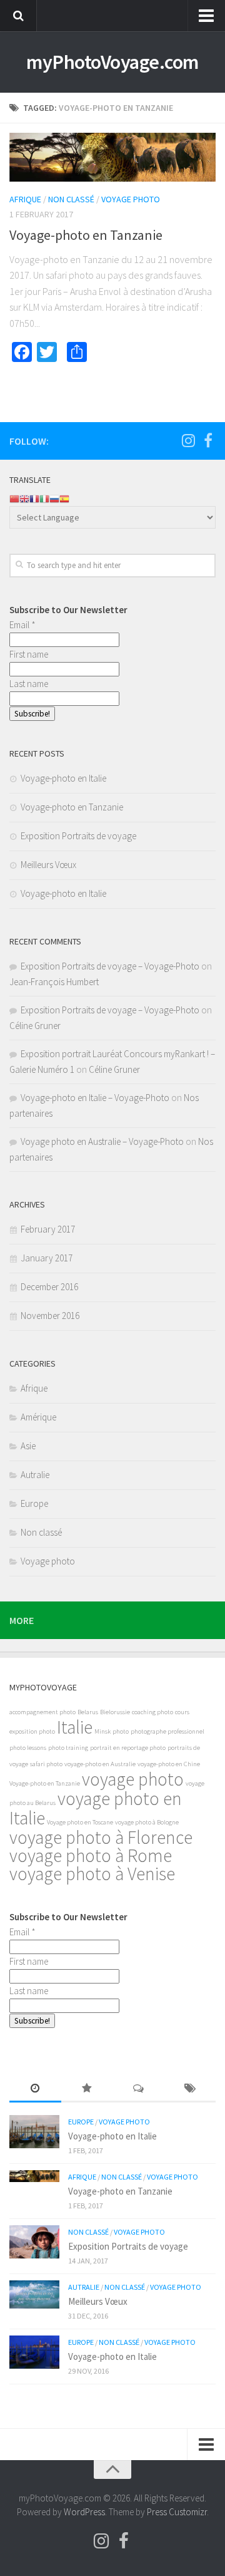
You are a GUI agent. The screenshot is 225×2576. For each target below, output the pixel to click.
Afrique (25, 199)
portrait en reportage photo (128, 1748)
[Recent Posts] (35, 2089)
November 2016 (50, 1316)
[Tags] (190, 2089)
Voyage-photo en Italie (63, 778)
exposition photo (32, 1731)
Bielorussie (115, 1712)
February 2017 (48, 1229)
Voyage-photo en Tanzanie (86, 235)
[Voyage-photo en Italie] (34, 2132)
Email (22, 625)
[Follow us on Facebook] (208, 440)
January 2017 (47, 1258)
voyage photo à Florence (101, 1837)
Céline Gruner (35, 1026)
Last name (29, 684)
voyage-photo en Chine (169, 1764)
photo (121, 1731)
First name (29, 654)
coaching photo (152, 1712)
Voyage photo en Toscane (80, 1822)
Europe (34, 1503)
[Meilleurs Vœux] (34, 2294)
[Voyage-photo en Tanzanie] (112, 157)
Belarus (88, 1712)
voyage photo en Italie (96, 1808)
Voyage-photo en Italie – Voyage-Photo (95, 1098)
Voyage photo (131, 199)
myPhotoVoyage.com (112, 62)
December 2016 (49, 1287)
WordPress (84, 2512)
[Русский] (54, 498)
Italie (75, 1727)
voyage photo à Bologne (147, 1822)
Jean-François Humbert (54, 982)
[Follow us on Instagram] (188, 440)
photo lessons (28, 1748)
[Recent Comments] (138, 2089)
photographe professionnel (167, 1731)
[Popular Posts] (87, 2089)
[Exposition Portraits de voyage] (34, 2242)
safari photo (46, 1764)
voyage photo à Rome (91, 1855)
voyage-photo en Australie (100, 1764)
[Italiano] (44, 498)
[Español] (64, 498)
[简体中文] (14, 498)
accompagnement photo (42, 1712)
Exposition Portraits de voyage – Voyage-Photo (110, 966)
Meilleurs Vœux (48, 865)
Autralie (35, 1475)
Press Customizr (177, 2512)
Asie (28, 1446)
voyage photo (133, 1779)
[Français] (34, 498)
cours (182, 1712)
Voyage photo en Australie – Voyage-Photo (102, 1141)
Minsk (102, 1731)
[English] (24, 498)
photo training (68, 1748)
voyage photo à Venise (92, 1874)
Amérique (38, 1417)
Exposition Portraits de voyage (78, 836)
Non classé (71, 199)
